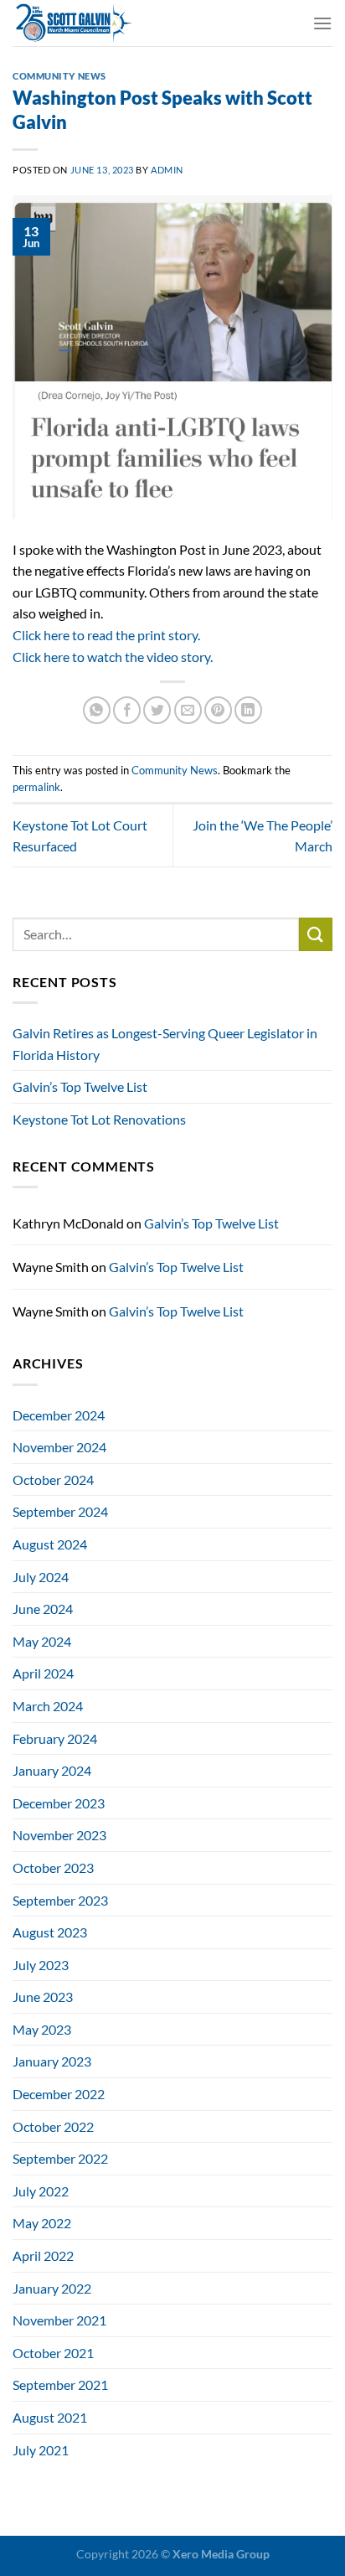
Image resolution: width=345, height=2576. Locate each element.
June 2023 (43, 1997)
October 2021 (53, 2353)
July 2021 (41, 2450)
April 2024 (43, 1673)
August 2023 (50, 1932)
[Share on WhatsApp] (97, 710)
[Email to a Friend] (188, 710)
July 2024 (41, 1577)
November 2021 (59, 2320)
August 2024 (50, 1544)
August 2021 (50, 2417)
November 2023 (59, 1835)
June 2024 (43, 1609)
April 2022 (43, 2255)
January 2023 (52, 2061)
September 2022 (60, 2158)
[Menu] (322, 23)
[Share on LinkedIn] (248, 710)
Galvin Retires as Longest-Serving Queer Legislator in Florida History (165, 1044)
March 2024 (48, 1706)
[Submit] (316, 934)
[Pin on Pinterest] (218, 710)
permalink (36, 787)
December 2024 (59, 1415)
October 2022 (53, 2126)
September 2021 (60, 2385)
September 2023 (60, 1900)
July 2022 (41, 2191)
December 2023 (59, 1803)
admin (167, 170)
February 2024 (55, 1738)
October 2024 (53, 1479)
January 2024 (52, 1770)
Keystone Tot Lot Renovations (99, 1119)
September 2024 (60, 1511)
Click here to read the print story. (106, 635)
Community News (59, 76)
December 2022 (59, 2094)
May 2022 (42, 2223)
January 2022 (52, 2288)
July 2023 (41, 1965)
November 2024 (59, 1447)
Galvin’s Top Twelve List (80, 1086)
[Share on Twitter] (157, 710)
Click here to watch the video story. (113, 657)
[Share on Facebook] (127, 710)
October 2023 (53, 1867)
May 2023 (42, 2029)
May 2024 (42, 1641)
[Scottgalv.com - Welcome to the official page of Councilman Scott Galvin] (156, 23)
